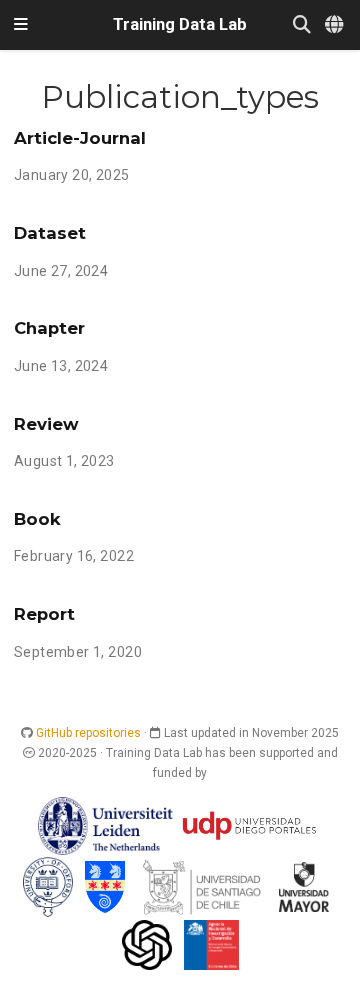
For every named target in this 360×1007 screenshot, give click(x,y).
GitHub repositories (88, 733)
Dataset (50, 233)
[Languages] (335, 25)
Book (37, 519)
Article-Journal (80, 138)
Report (44, 614)
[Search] (302, 25)
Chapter (49, 328)
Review (46, 424)
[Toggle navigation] (21, 25)
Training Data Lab (180, 24)
